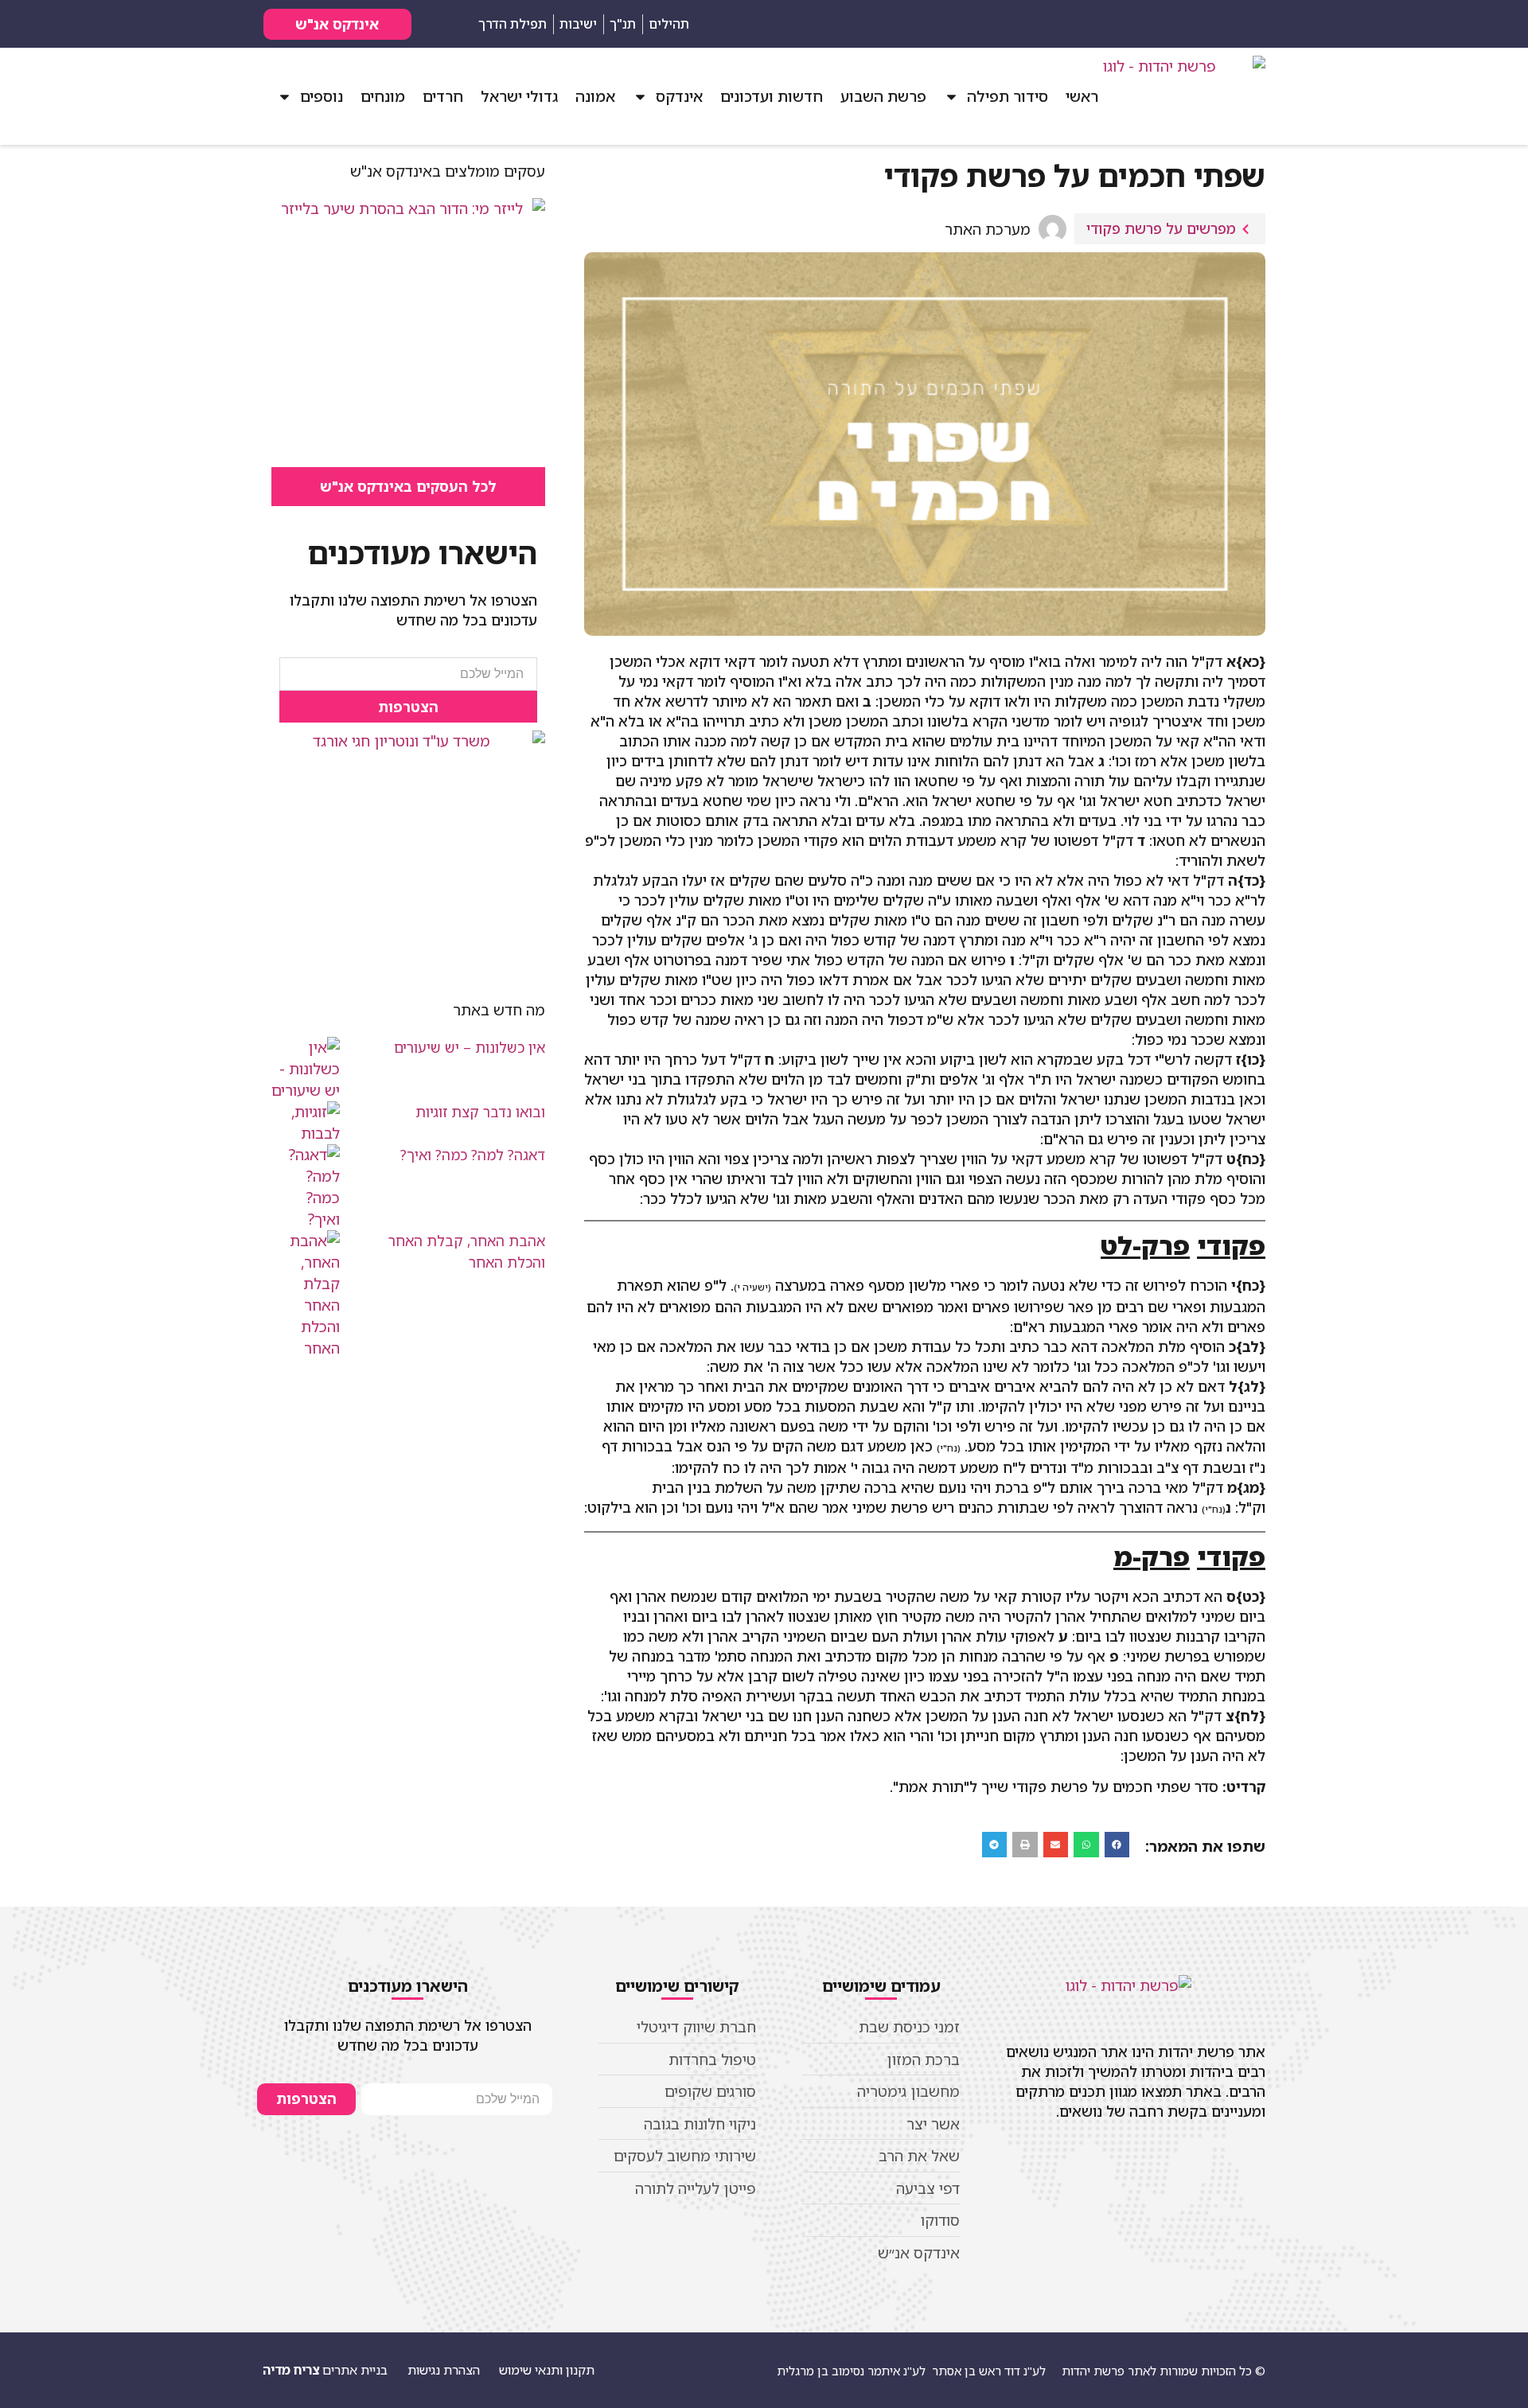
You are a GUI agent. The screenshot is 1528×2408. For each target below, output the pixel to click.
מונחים (383, 96)
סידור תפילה (1008, 96)
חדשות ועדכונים (772, 96)
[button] (1117, 1845)
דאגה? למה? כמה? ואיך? (473, 1155)
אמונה (595, 96)
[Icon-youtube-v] (1177, 24)
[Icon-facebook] (1205, 24)
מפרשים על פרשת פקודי (1161, 228)
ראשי (1082, 96)
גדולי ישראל (519, 96)
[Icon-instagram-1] (1149, 24)
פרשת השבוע (883, 96)
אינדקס (679, 96)
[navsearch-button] (1249, 24)
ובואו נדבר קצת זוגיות (480, 1112)
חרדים (443, 96)
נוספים (322, 96)
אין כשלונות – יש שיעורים (470, 1047)
